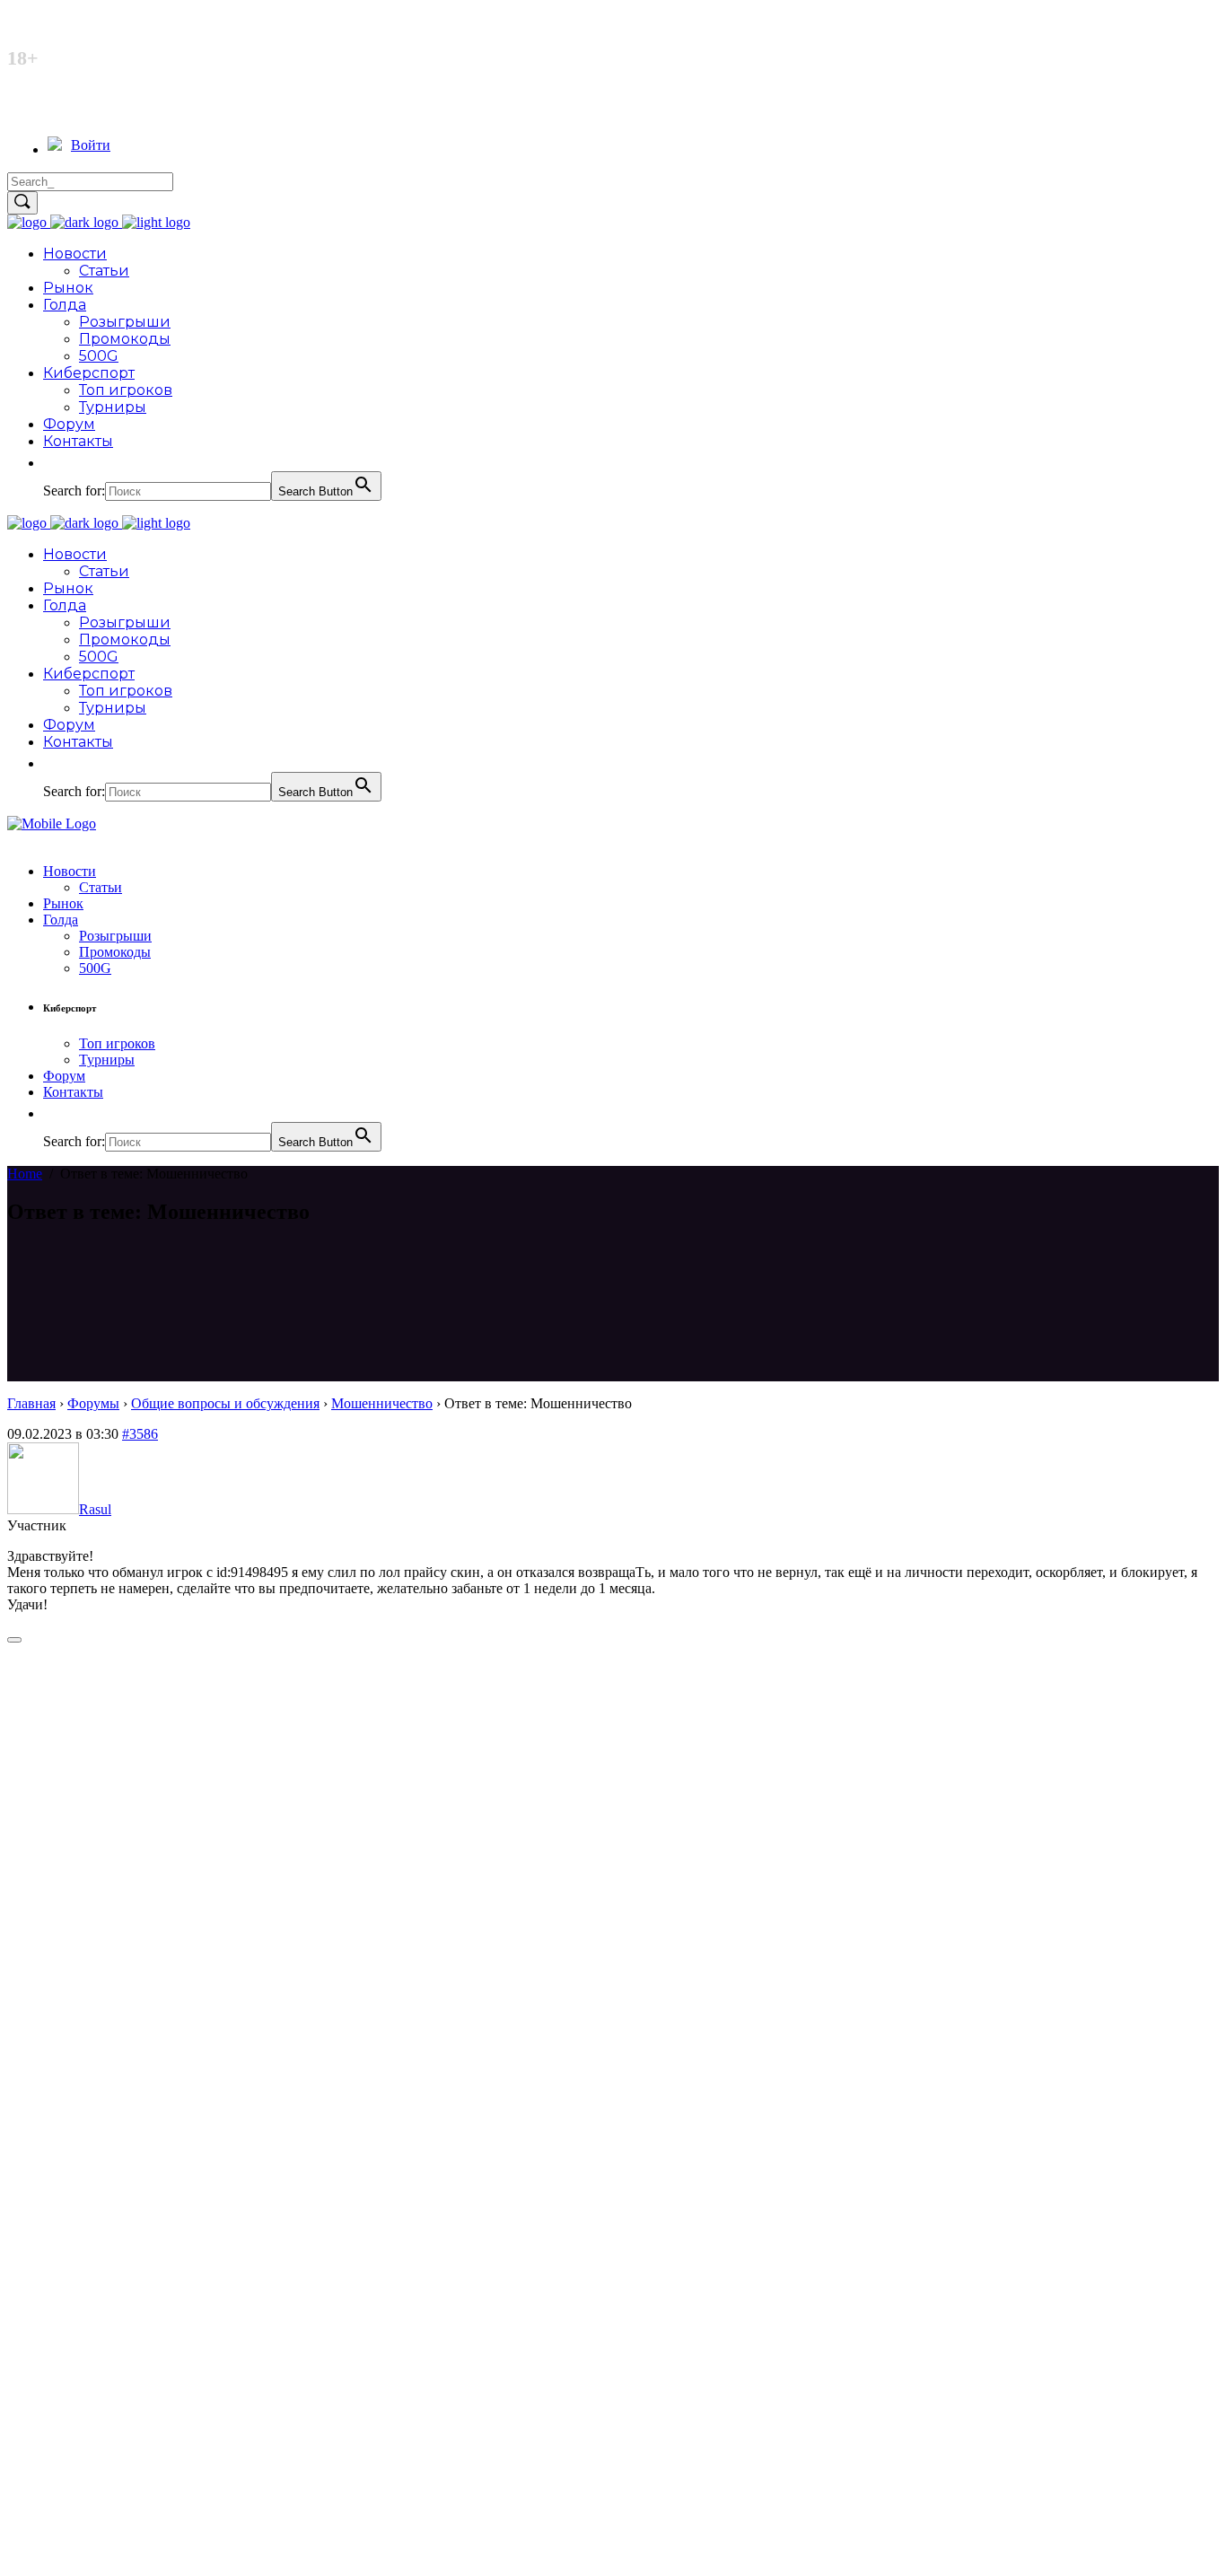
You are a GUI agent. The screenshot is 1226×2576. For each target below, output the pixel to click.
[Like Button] (14, 1640)
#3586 (140, 1434)
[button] (52, 463)
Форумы (93, 1403)
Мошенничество (382, 1403)
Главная (31, 1403)
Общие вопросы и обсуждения (225, 1403)
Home (25, 1174)
